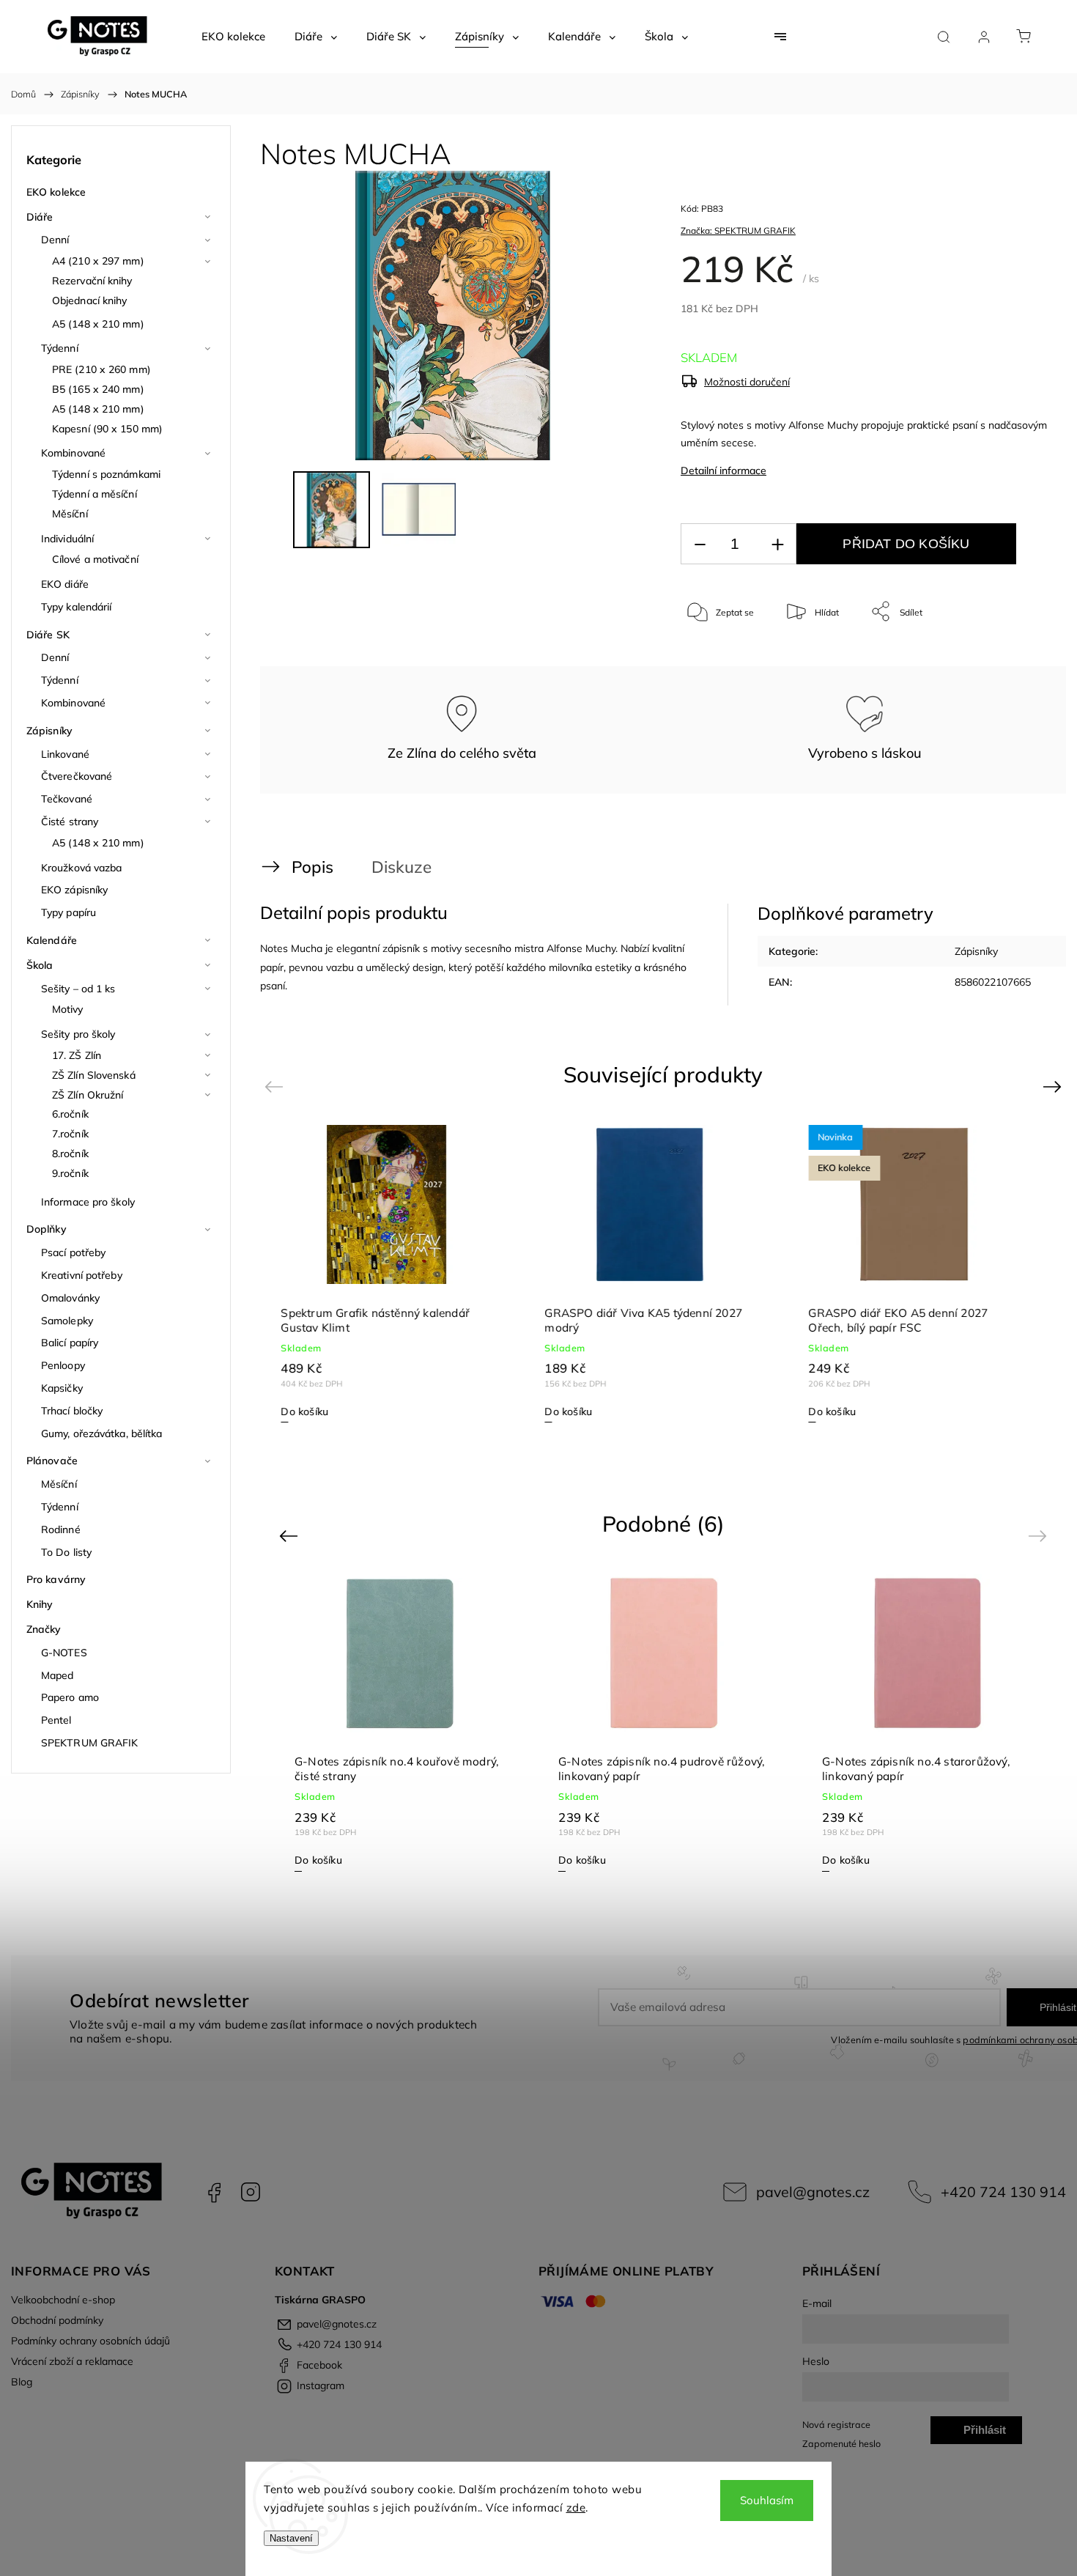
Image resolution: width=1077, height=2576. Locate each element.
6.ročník (70, 1114)
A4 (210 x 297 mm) (98, 261)
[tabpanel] (399, 1273)
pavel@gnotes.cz (813, 2192)
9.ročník (70, 1173)
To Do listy (66, 1552)
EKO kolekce (56, 192)
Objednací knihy (90, 300)
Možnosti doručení (747, 382)
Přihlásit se (985, 2434)
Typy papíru (69, 912)
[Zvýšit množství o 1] (777, 544)
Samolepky (67, 1321)
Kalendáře (52, 940)
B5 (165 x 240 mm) (98, 389)
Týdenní (60, 348)
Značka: (738, 230)
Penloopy (63, 1365)
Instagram (251, 2192)
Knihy (40, 1604)
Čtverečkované (77, 776)
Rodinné (61, 1529)
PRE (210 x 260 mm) (101, 369)
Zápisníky (49, 731)
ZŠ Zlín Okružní (88, 1095)
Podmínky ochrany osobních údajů (90, 2341)
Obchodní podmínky (57, 2320)
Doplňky (47, 1229)
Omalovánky (70, 1298)
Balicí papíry (70, 1343)
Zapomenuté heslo (841, 2443)
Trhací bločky (72, 1411)
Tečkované (67, 799)
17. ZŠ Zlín (77, 1055)
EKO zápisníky (74, 890)
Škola (40, 965)
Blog (22, 2382)
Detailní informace (723, 470)
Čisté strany (70, 822)
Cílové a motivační (95, 559)
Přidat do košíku (906, 544)
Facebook (214, 2192)
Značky (44, 1629)
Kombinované (73, 453)
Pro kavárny (56, 1579)
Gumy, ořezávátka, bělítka (102, 1433)
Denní (55, 240)
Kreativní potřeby (82, 1275)
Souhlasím (767, 2500)
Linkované (65, 754)
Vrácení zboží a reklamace (72, 2361)
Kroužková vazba (82, 868)
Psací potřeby (73, 1252)
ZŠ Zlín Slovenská (94, 1075)
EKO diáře (65, 584)
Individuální (67, 539)
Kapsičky (62, 1388)
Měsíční (70, 514)
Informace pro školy (88, 1202)
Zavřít (1017, 660)
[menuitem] (233, 37)
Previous (276, 1086)
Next (1055, 1086)
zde (576, 2507)
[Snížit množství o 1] (700, 544)
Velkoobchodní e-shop (63, 2300)
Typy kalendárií (77, 607)
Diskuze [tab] (401, 867)
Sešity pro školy (78, 1034)
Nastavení (291, 2538)
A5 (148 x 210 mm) (98, 324)
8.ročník (70, 1154)
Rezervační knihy (92, 281)
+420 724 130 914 (1003, 2192)
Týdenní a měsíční (95, 494)
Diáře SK (48, 635)
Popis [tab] (312, 867)
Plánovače (52, 1461)
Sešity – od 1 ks (78, 989)
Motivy (68, 1009)
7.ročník (70, 1134)
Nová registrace (836, 2424)
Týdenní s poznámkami (106, 474)
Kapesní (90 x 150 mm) (107, 429)
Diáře (40, 217)
